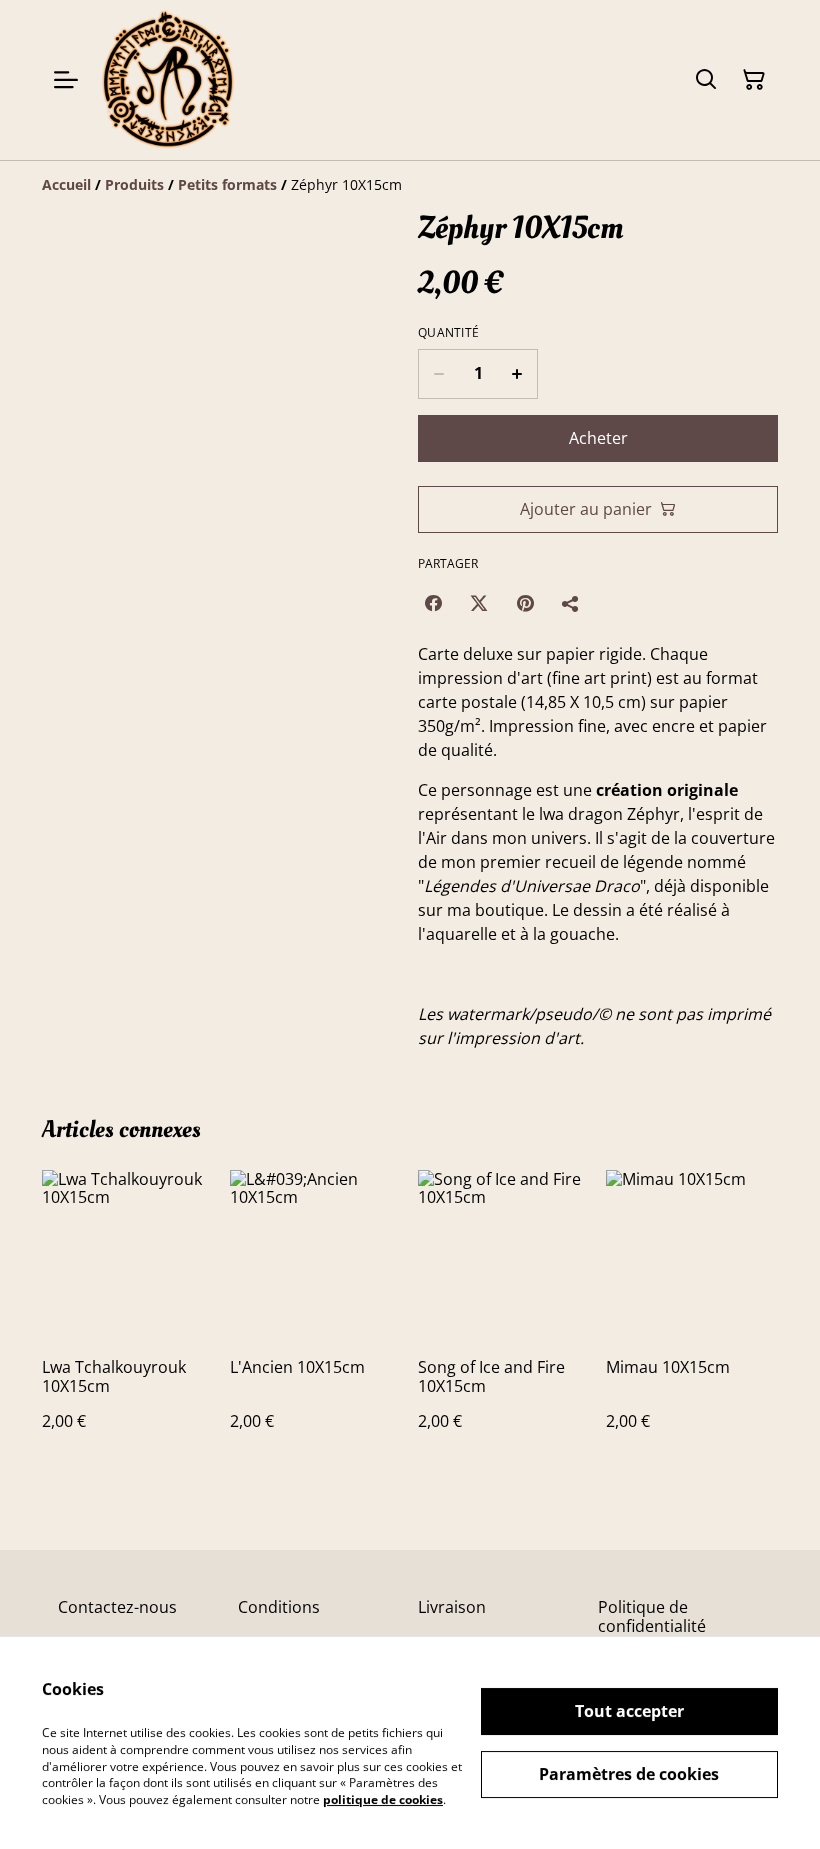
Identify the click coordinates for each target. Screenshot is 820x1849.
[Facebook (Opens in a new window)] (433, 603)
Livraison (452, 1607)
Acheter (598, 438)
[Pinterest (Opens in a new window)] (525, 603)
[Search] (706, 80)
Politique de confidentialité (652, 1616)
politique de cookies (383, 1799)
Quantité (448, 333)
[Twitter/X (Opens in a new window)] (479, 603)
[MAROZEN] (168, 80)
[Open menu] (66, 80)
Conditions (279, 1607)
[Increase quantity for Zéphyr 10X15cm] (517, 374)
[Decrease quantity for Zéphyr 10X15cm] (438, 374)
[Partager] (571, 603)
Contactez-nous (117, 1607)
